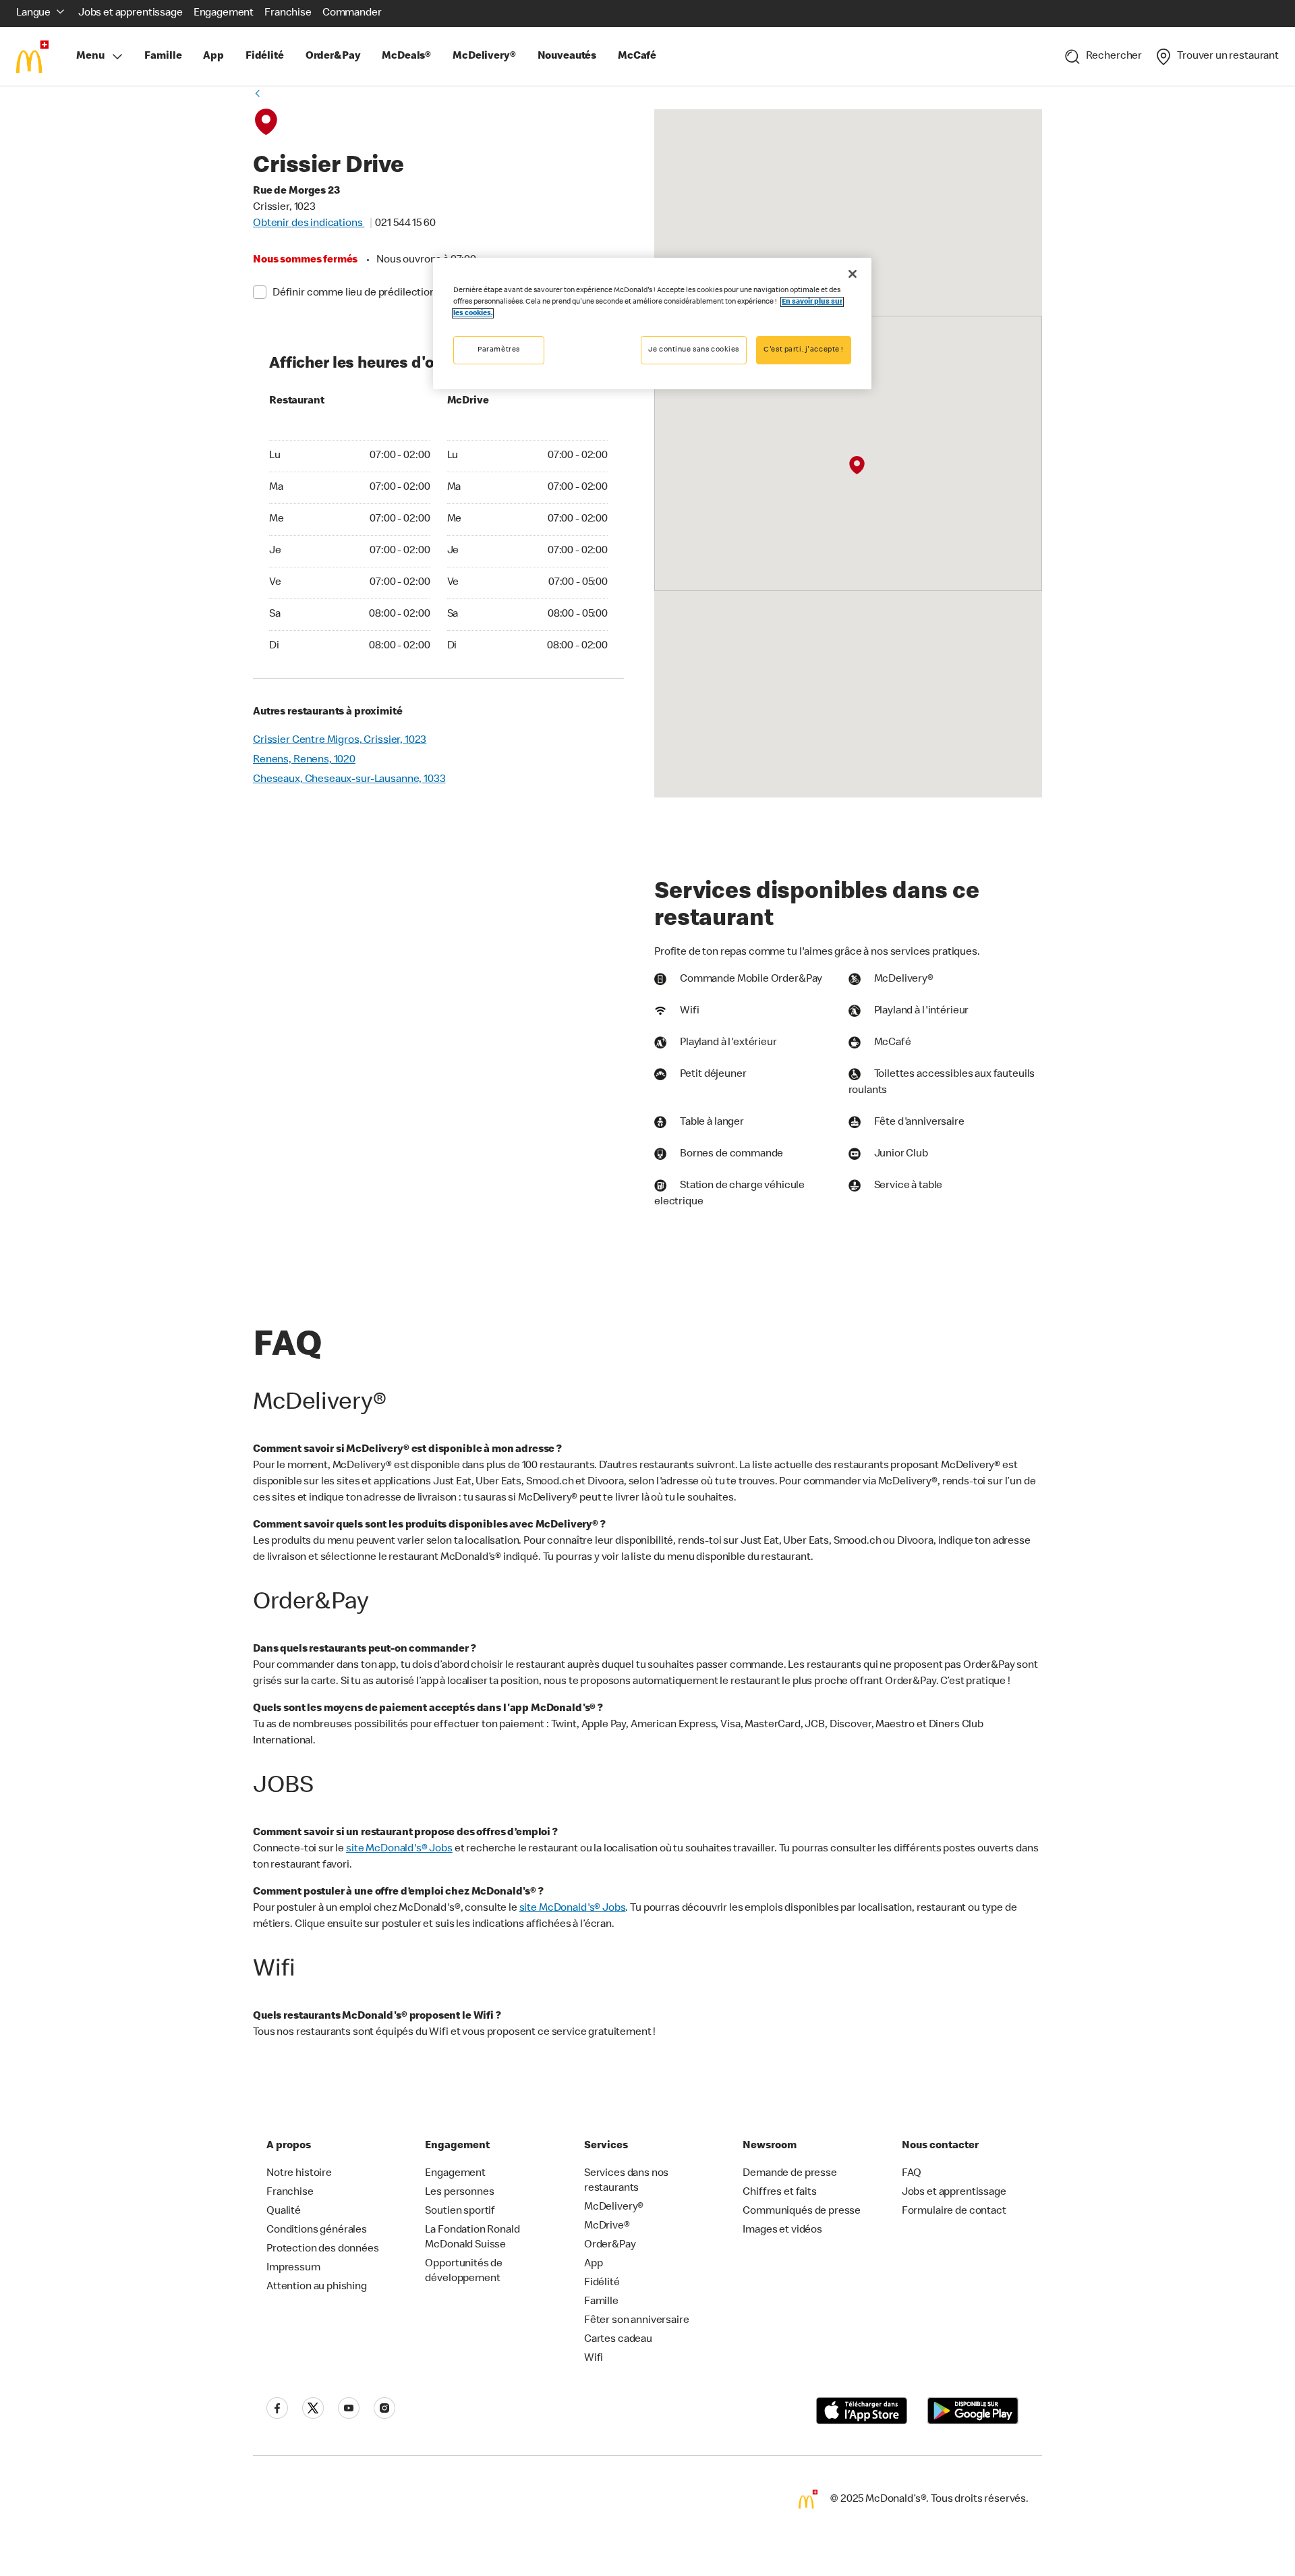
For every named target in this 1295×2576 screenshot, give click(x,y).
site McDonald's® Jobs (399, 1849)
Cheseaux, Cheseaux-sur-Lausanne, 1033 (349, 780)
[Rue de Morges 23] (856, 466)
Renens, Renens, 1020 (304, 760)
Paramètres (499, 350)
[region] (652, 324)
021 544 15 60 (405, 224)
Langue (33, 13)
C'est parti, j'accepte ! (804, 350)
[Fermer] (853, 274)
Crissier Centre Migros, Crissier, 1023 (340, 741)
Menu (90, 57)
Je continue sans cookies (694, 350)
